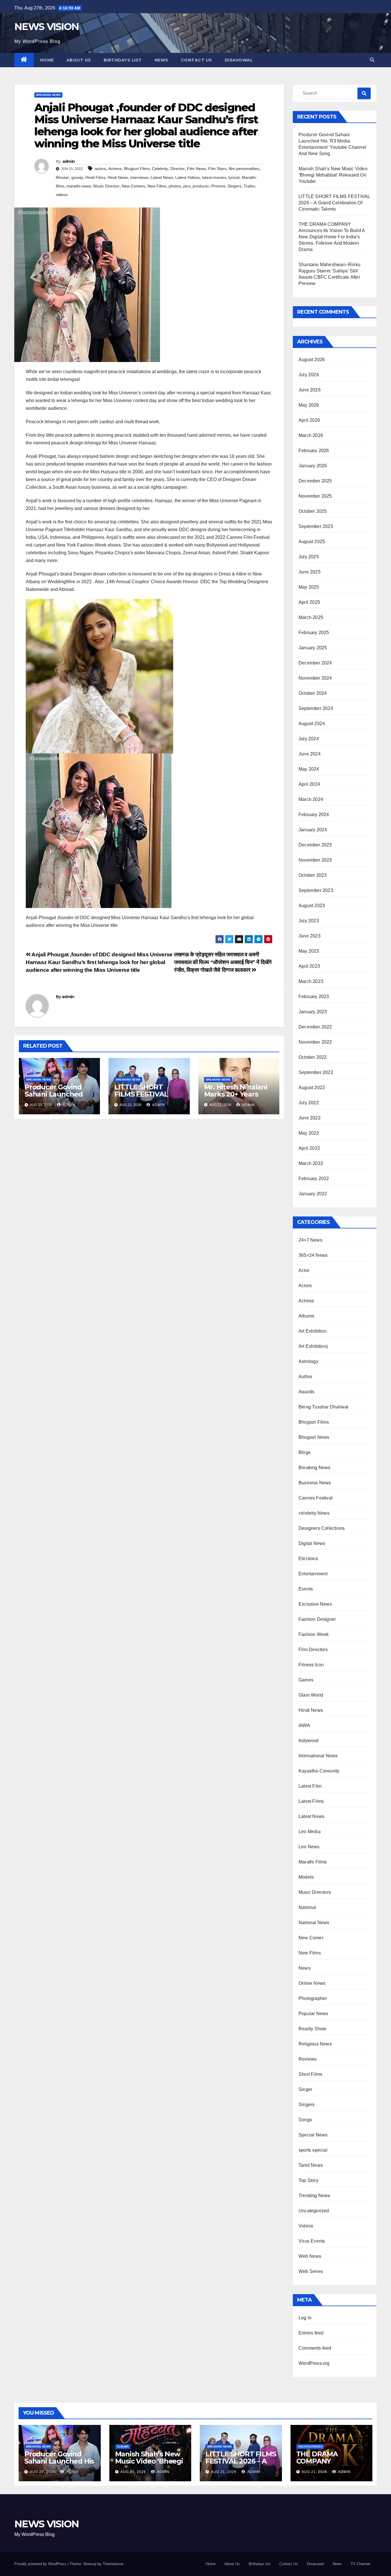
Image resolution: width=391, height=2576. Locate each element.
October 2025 (313, 511)
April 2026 (309, 420)
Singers (234, 186)
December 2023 (315, 845)
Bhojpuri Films (137, 169)
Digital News (312, 1543)
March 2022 (311, 1163)
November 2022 (315, 1042)
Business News (315, 1483)
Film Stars (217, 169)
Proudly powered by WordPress (41, 2564)
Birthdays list (123, 60)
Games (306, 1680)
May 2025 (309, 587)
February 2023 (314, 997)
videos (62, 195)
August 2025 (312, 542)
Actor (304, 1270)
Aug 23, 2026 (43, 2472)
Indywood (309, 1741)
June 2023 (310, 936)
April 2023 (309, 966)
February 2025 (314, 633)
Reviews (308, 2059)
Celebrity (160, 169)
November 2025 (315, 496)
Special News (313, 2135)
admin (69, 161)
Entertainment (313, 1574)
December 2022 (315, 1027)
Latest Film (310, 1786)
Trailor (249, 186)
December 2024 (315, 663)
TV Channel (360, 2564)
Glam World (311, 1695)
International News (318, 1756)
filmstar (62, 177)
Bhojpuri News (314, 1437)
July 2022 (309, 1103)
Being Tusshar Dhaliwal (323, 1407)
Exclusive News (315, 1604)
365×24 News (313, 1255)
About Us (79, 60)
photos (175, 186)
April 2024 (309, 784)
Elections (308, 1559)
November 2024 (315, 678)
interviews (139, 177)
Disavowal (239, 60)
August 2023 (312, 906)
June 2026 (310, 390)
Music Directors (315, 1892)
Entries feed (311, 2333)
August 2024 (312, 724)
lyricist (234, 177)
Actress (115, 169)
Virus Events (312, 2241)
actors (100, 169)
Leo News (309, 1847)
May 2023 (309, 951)
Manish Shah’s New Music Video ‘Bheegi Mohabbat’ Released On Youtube (333, 175)
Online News (312, 1983)
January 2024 (313, 830)
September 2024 (316, 708)
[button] (372, 60)
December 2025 (315, 481)
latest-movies (214, 177)
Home (47, 60)
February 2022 (314, 1179)
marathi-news (79, 186)
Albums (306, 1316)
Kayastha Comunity (319, 1771)
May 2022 (309, 1133)
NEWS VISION (47, 27)
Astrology (308, 1361)
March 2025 (311, 617)
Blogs (305, 1452)
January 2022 (313, 1194)
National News (314, 1923)
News (161, 60)
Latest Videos (187, 177)
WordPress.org (314, 2363)
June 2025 (310, 572)
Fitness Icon (311, 1665)
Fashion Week (314, 1634)
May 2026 (309, 405)
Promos (218, 186)
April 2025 (309, 602)
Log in (305, 2318)
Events (306, 1589)
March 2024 (311, 799)
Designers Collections (322, 1528)
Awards (306, 1392)
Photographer (313, 1998)
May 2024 (309, 769)
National (307, 1907)
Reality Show (312, 2029)
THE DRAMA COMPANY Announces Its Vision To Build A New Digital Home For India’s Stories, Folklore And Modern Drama (332, 237)
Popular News (313, 2014)
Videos (306, 2226)
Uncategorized (314, 2211)
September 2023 (316, 890)
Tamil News (311, 2165)
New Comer (311, 1938)
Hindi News (118, 177)
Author (305, 1377)
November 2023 (315, 860)
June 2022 (310, 1118)
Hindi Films (95, 177)
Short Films (310, 2074)
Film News (196, 169)
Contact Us (197, 60)
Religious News (315, 2044)
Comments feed (315, 2348)
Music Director (106, 186)
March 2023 (311, 981)
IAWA (304, 1725)
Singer (305, 2089)
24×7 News (310, 1240)
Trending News (314, 2196)
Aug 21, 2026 (224, 2472)
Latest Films (311, 1801)
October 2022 (313, 1057)
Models (306, 1877)
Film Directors (313, 1650)
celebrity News (314, 1513)
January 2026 (313, 466)
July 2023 (309, 921)
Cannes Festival (316, 1498)
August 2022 (312, 1088)
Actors (305, 1286)
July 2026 (309, 375)
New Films (157, 186)
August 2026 (312, 360)
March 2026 (311, 435)
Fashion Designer (317, 1619)
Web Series (311, 2271)
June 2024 (310, 754)
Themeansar (113, 2564)
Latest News (162, 177)
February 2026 (314, 451)
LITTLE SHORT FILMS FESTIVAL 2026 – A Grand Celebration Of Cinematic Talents (334, 203)
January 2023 (313, 1012)
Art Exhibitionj (313, 1346)
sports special (313, 2150)
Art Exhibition (313, 1331)
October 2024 (313, 693)
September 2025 (316, 526)
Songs (305, 2120)
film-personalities (244, 169)
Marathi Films (313, 1862)
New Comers (133, 186)
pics (187, 186)
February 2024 (314, 815)
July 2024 (309, 739)
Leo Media (310, 1832)
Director (177, 169)
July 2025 (309, 557)
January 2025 (313, 648)
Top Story (308, 2180)
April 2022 (309, 1148)
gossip (77, 177)
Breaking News (48, 95)
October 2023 (313, 875)
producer (201, 186)
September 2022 (316, 1072)
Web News (310, 2256)
